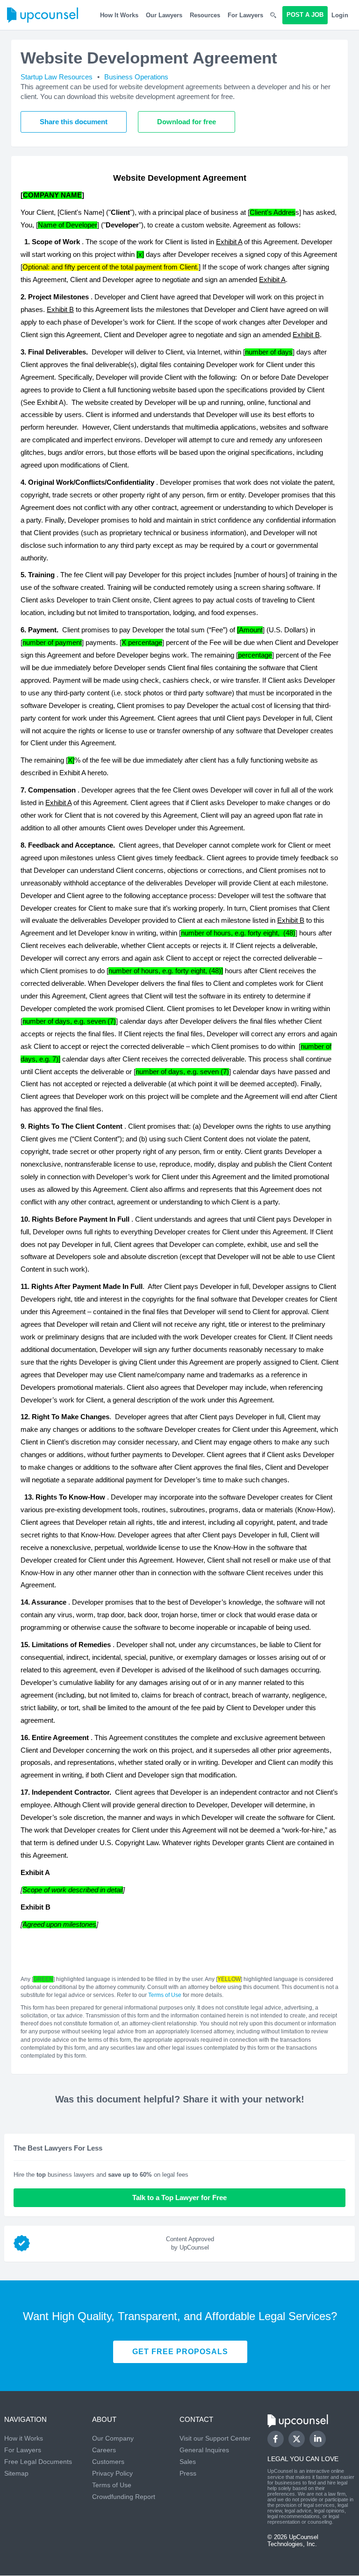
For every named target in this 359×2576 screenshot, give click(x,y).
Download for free (187, 122)
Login (340, 15)
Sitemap (16, 2473)
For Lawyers (245, 15)
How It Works (119, 15)
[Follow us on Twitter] (296, 2439)
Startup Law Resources (57, 77)
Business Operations (136, 77)
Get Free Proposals (180, 2352)
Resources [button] (205, 15)
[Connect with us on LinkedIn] (318, 2439)
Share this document (74, 122)
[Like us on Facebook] (276, 2439)
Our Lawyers (164, 15)
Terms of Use (165, 1995)
